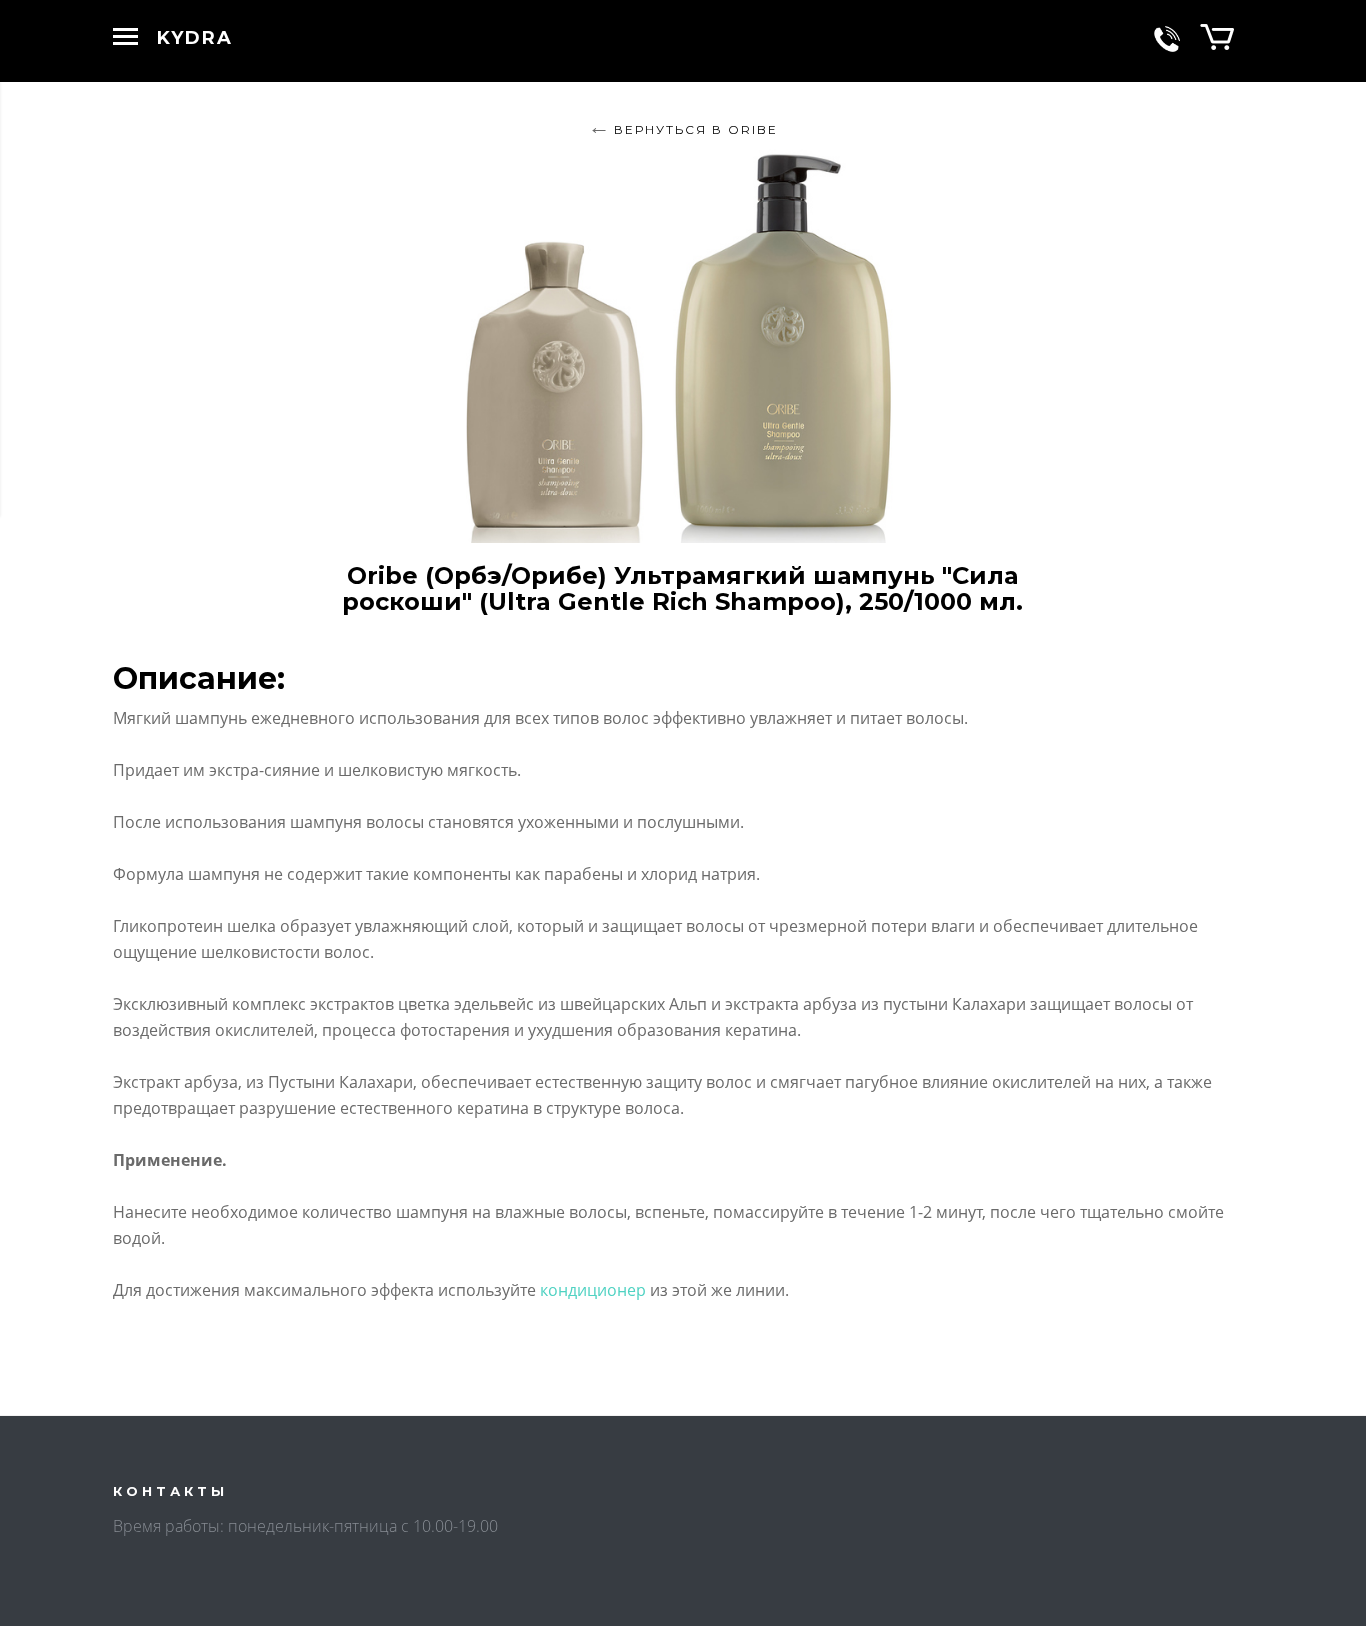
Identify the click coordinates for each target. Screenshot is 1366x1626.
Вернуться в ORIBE (696, 129)
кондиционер (593, 1290)
